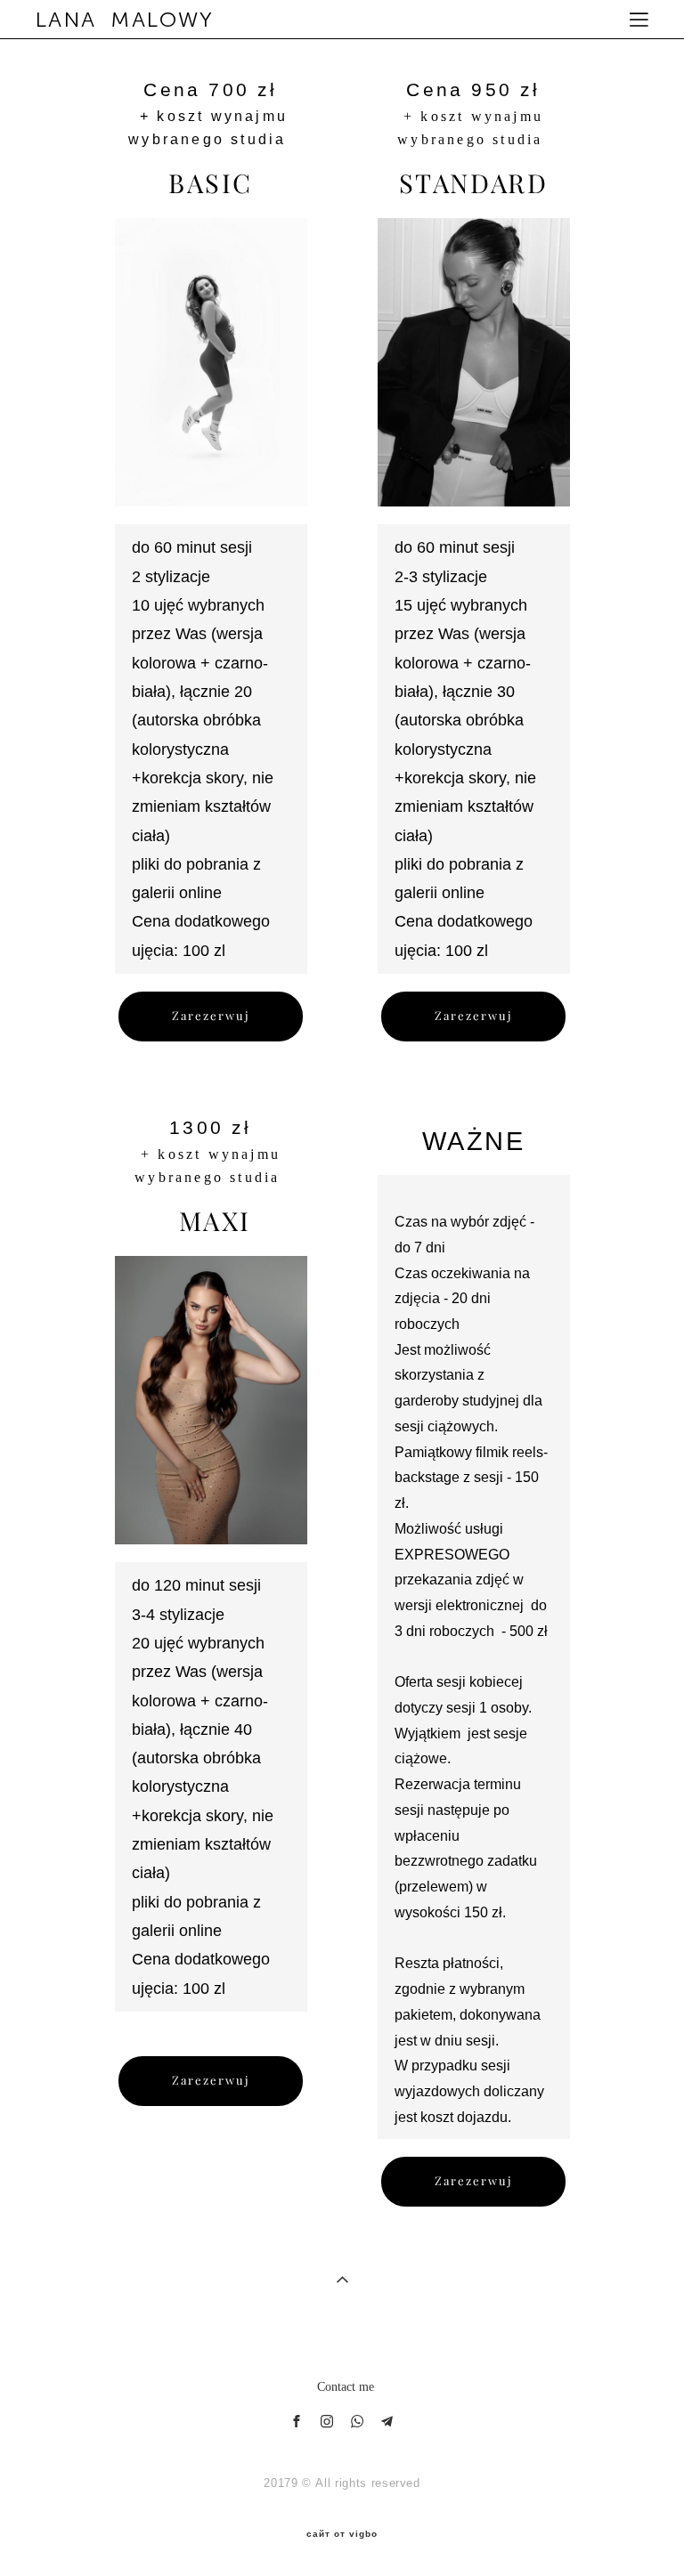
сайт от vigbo (342, 2534)
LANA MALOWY (125, 20)
